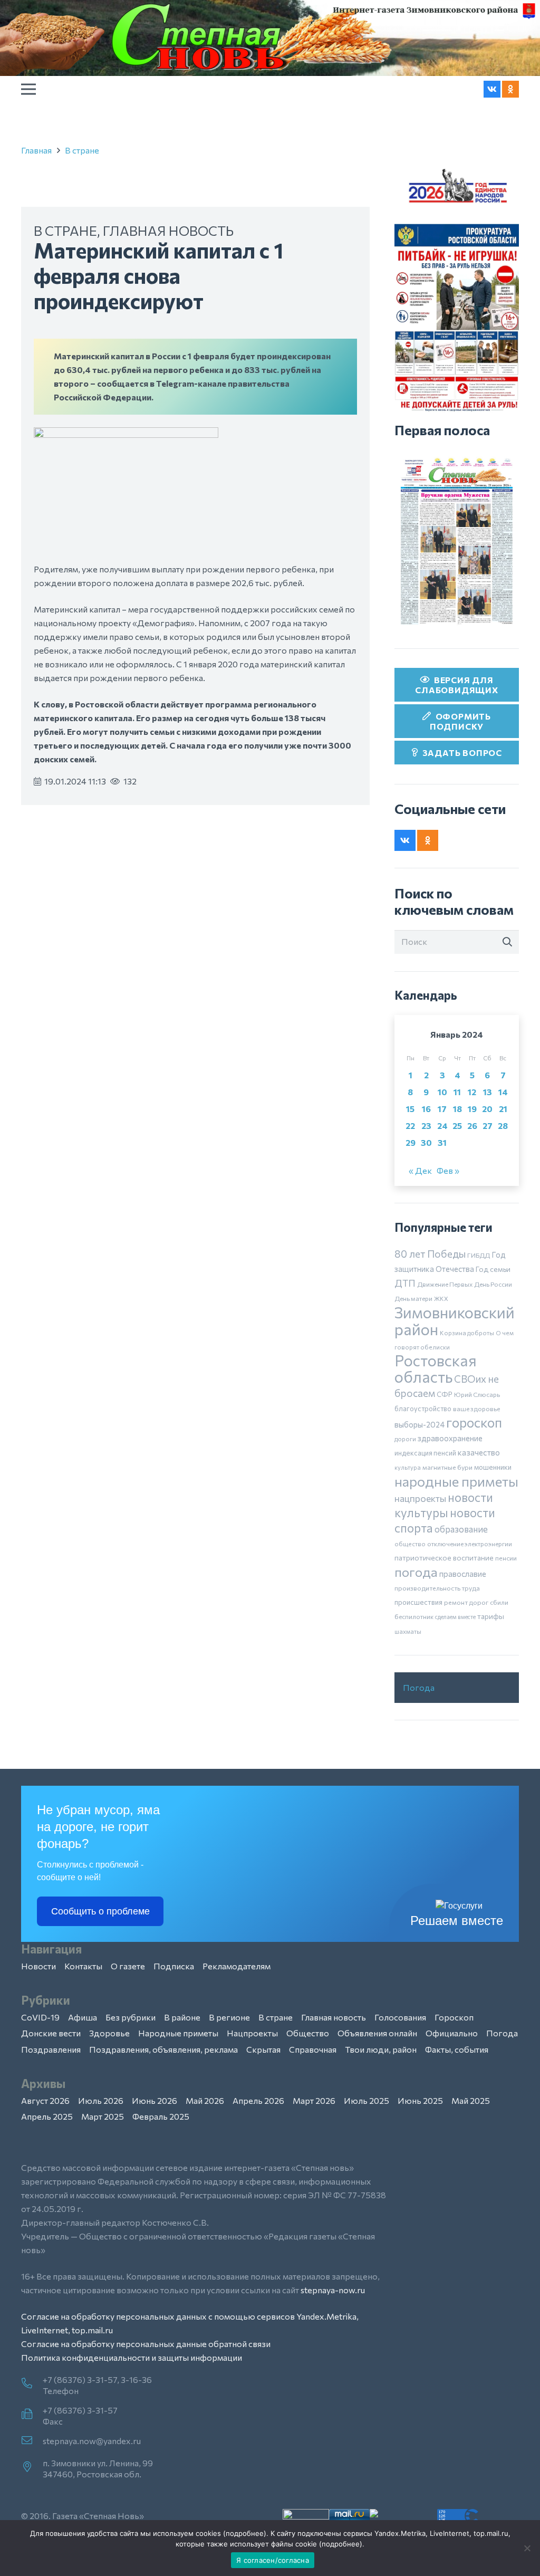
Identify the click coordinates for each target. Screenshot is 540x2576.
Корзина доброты (467, 1333)
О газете (128, 1966)
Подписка (174, 1966)
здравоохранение (450, 1438)
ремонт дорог (466, 1602)
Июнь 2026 (155, 2100)
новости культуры (444, 1505)
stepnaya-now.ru (333, 2290)
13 (488, 1092)
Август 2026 (45, 2100)
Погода (419, 1687)
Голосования (400, 2017)
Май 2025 (471, 2100)
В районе (182, 2017)
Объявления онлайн (377, 2033)
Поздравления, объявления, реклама (163, 2049)
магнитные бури (447, 1467)
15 (410, 1109)
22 (410, 1126)
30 (426, 1142)
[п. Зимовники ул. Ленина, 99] (32, 2467)
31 (442, 1142)
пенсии (506, 1558)
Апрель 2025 (47, 2116)
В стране (82, 150)
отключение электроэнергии (470, 1544)
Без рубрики (131, 2017)
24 (442, 1126)
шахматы (408, 1631)
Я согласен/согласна (273, 2560)
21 (503, 1109)
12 (472, 1092)
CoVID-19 (40, 2017)
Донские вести (51, 2033)
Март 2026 (314, 2100)
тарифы (491, 1616)
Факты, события (457, 2049)
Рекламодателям (237, 1966)
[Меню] (28, 89)
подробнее (245, 2533)
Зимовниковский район (455, 1320)
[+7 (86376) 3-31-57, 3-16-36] (32, 2384)
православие (463, 1574)
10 (442, 1092)
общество (410, 1544)
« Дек (420, 1170)
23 (426, 1126)
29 (411, 1142)
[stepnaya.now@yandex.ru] (32, 2441)
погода (416, 1572)
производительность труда (437, 1588)
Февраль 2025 (161, 2116)
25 (457, 1126)
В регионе (229, 2017)
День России (493, 1284)
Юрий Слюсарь (477, 1394)
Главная (36, 150)
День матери (413, 1298)
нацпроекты (420, 1498)
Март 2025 (103, 2116)
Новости (38, 1966)
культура (408, 1467)
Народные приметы (178, 2033)
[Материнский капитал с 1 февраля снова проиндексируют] (126, 434)
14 (503, 1092)
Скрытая (263, 2049)
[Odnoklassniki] (510, 89)
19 (472, 1109)
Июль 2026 (101, 2100)
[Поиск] (507, 942)
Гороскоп (454, 2017)
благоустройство (423, 1409)
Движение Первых (445, 1284)
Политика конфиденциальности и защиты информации (132, 2357)
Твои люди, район (381, 2049)
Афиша (83, 2017)
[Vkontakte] (492, 89)
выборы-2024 (420, 1424)
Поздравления (51, 2049)
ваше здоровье (476, 1409)
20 (487, 1109)
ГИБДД (479, 1255)
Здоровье (109, 2033)
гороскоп (474, 1422)
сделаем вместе (455, 1617)
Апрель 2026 (258, 2100)
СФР (445, 1394)
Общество (308, 2033)
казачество (479, 1452)
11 (457, 1092)
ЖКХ (441, 1298)
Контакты (83, 1966)
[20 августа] (457, 541)
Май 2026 (205, 2100)
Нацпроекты (252, 2033)
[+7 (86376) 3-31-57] (32, 2415)
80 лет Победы (430, 1254)
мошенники (493, 1467)
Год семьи (493, 1269)
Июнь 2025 (420, 2100)
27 (488, 1126)
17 (442, 1109)
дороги (405, 1439)
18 (457, 1109)
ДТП (405, 1283)
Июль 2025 (367, 2100)
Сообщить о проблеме (100, 1911)
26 (472, 1126)
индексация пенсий (425, 1453)
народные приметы (456, 1481)
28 (503, 1126)
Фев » (448, 1170)
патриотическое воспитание (444, 1558)
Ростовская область (436, 1368)
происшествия (418, 1602)
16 (426, 1109)
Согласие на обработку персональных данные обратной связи (146, 2344)
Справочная (313, 2049)
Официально (452, 2033)
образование (461, 1529)
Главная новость (168, 230)
